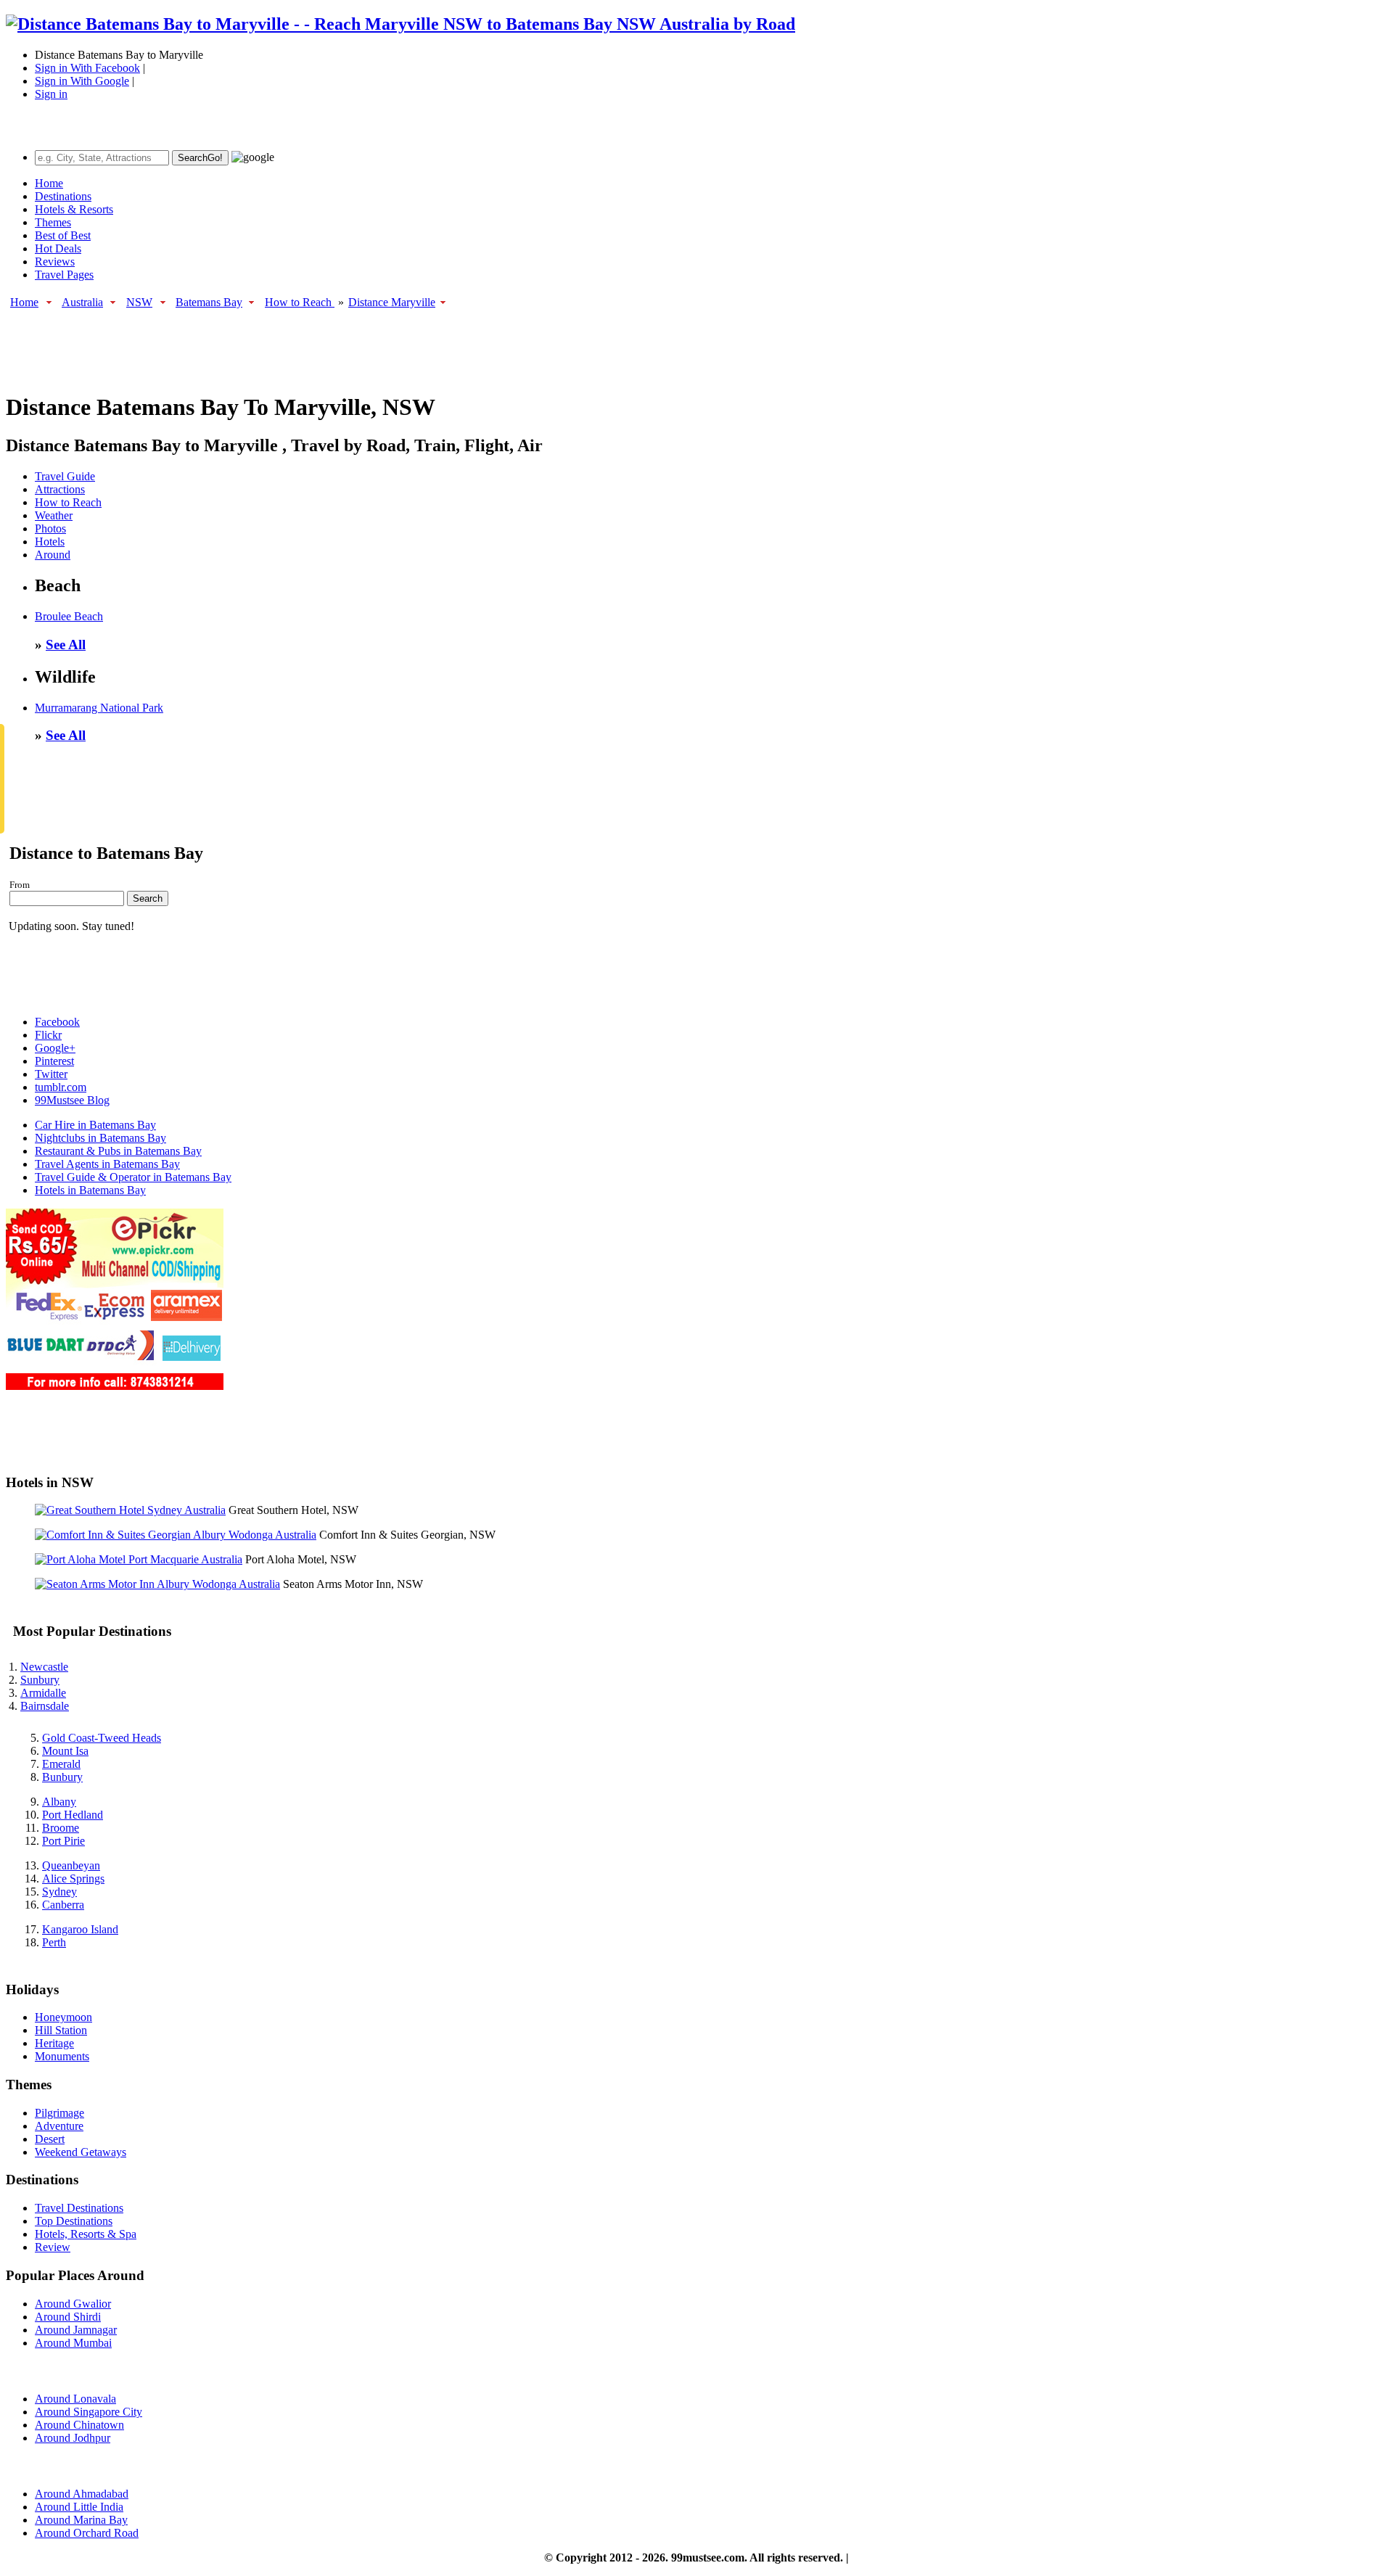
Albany (59, 1802)
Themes (53, 222)
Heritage (54, 2043)
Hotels (50, 542)
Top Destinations (74, 2221)
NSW (139, 302)
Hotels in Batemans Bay (90, 1190)
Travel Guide (65, 476)
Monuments (62, 2056)
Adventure (59, 2126)
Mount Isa (65, 1751)
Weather (54, 515)
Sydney (59, 1892)
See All (66, 645)
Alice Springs (73, 1878)
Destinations (63, 196)
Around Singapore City (89, 2412)
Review (53, 2247)
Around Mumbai (73, 2343)
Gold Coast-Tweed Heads (102, 1738)
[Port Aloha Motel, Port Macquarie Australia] (139, 1559)
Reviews (55, 262)
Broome (61, 1828)
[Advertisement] (270, 343)
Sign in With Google (82, 81)
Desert (50, 2139)
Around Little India (79, 2507)
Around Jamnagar (76, 2330)
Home (49, 183)
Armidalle (43, 1693)
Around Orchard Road (87, 2533)
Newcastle (44, 1667)
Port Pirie (63, 1841)
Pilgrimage (59, 2113)
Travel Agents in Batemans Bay (107, 1164)
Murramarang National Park (99, 708)
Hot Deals (58, 248)
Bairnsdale (45, 1706)
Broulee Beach (69, 616)
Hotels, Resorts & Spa (86, 2234)
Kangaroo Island (80, 1929)
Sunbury (40, 1680)
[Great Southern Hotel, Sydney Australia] (130, 1510)
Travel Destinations (79, 2208)
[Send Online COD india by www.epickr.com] (115, 1386)
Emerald (61, 1764)
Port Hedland (73, 1815)
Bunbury (62, 1777)
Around (53, 555)
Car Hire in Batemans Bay (95, 1125)
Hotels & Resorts (74, 209)
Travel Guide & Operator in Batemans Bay (133, 1177)
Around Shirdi (68, 2317)
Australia (82, 302)
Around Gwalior (73, 2304)
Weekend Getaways (81, 2152)
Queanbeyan (71, 1865)
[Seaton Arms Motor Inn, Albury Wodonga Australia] (157, 1584)
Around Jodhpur (73, 2438)
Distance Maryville (392, 302)
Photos (50, 528)
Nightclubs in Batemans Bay (100, 1138)
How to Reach (300, 302)
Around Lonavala (75, 2399)
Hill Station (61, 2030)
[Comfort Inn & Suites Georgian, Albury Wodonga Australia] (176, 1535)
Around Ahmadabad (82, 2494)
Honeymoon (63, 2017)
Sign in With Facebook (87, 68)
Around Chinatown (79, 2425)
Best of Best (63, 235)
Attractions (60, 489)
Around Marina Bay (81, 2520)
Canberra (63, 1905)
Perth (54, 1942)
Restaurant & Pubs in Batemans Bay (118, 1151)
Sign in (51, 94)
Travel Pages (64, 275)
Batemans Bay (209, 302)
